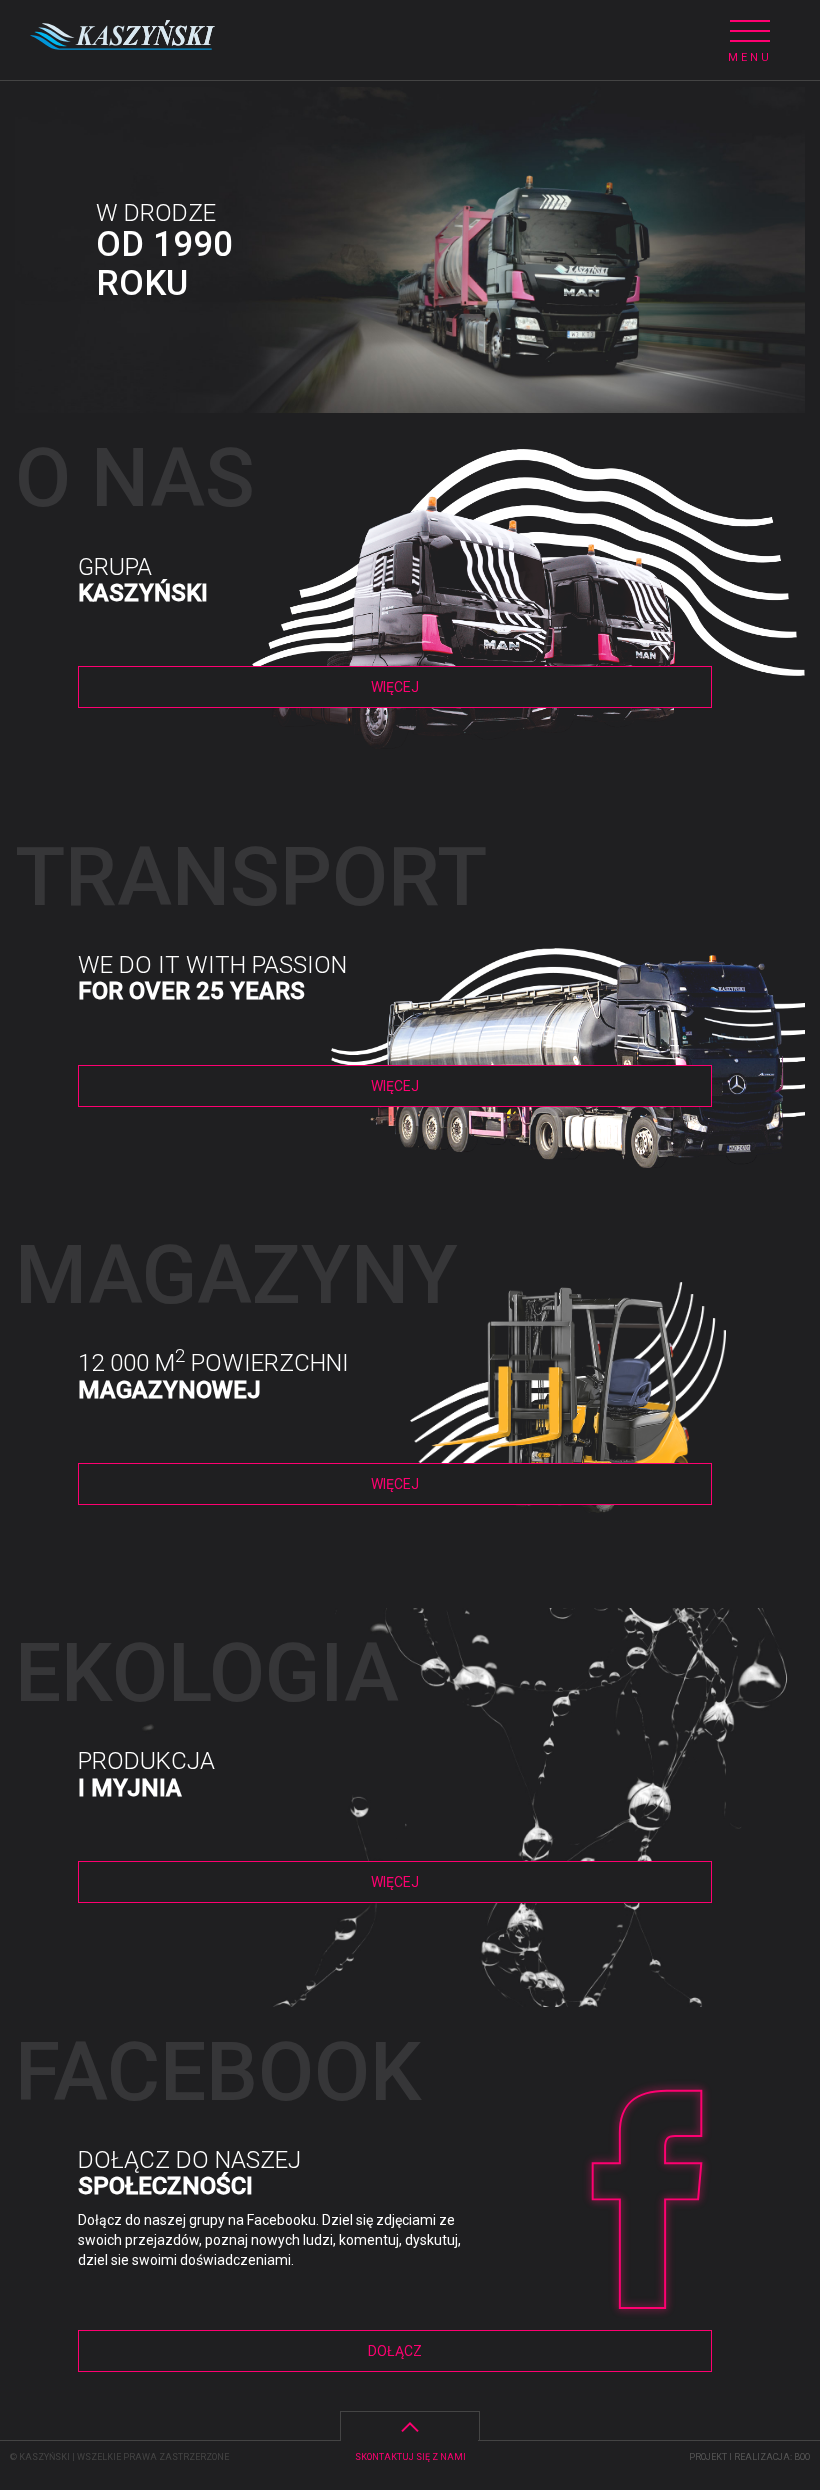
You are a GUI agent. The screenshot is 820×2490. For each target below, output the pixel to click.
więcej (395, 1086)
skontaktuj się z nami (410, 2457)
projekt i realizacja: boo (749, 2457)
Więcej (395, 687)
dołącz (395, 2351)
